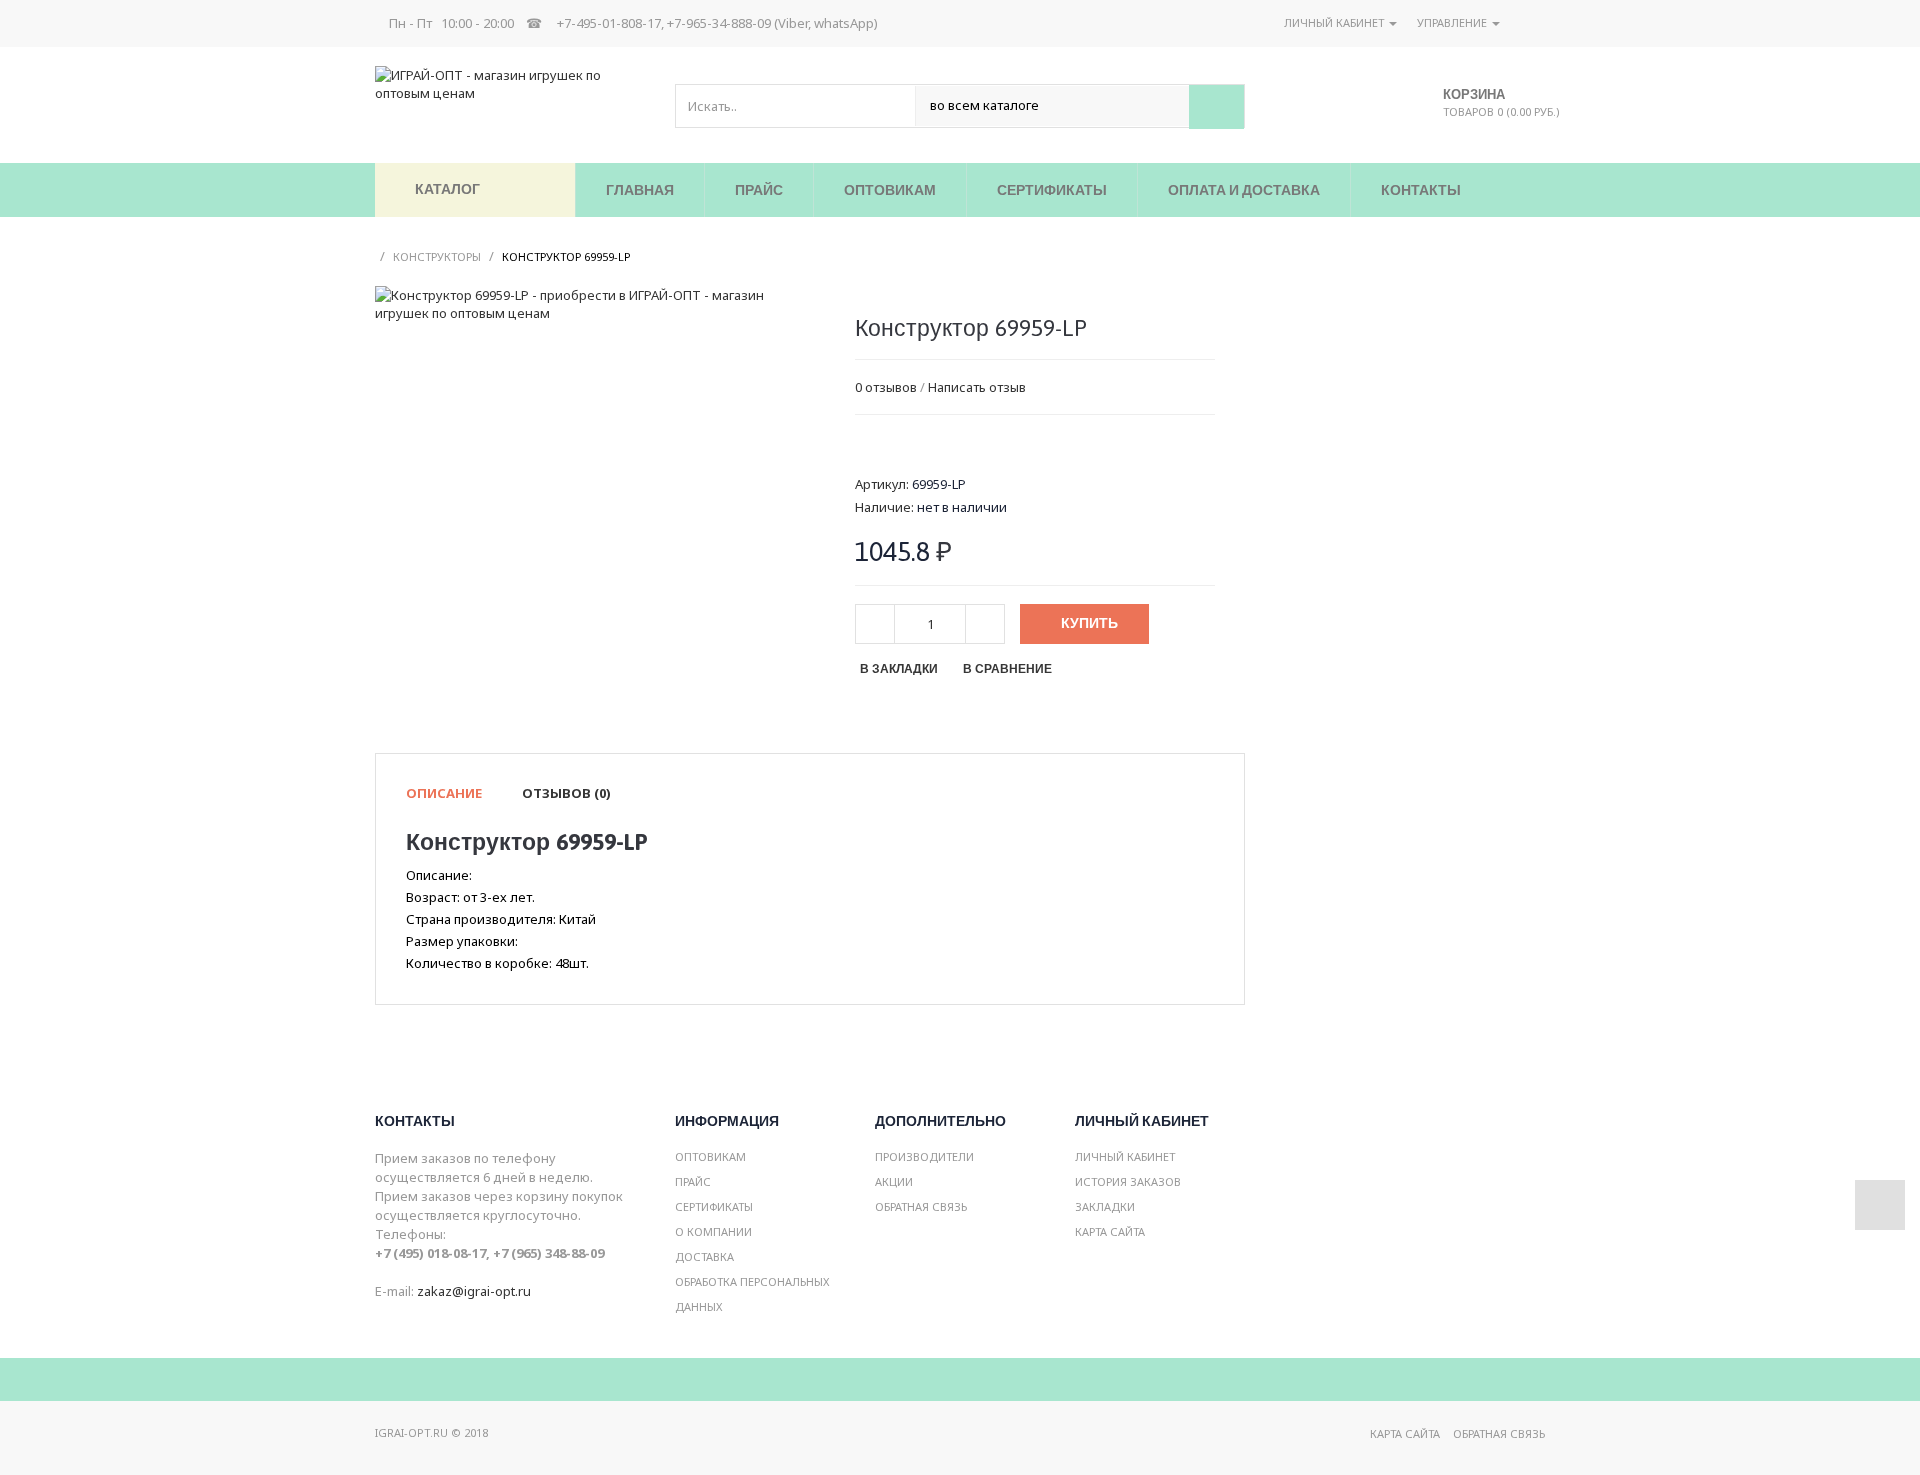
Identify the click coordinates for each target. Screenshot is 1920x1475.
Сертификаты (714, 1206)
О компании (713, 1231)
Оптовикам (710, 1156)
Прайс (693, 1181)
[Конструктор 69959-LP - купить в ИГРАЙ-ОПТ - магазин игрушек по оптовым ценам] (585, 303)
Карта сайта (1110, 1231)
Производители (924, 1156)
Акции (894, 1181)
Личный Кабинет (1125, 1156)
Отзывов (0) (566, 793)
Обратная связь (921, 1206)
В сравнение (1007, 669)
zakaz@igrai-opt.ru (474, 1291)
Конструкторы (437, 256)
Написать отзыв (977, 387)
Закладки (1105, 1206)
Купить (1089, 623)
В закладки (899, 669)
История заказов (1128, 1181)
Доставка (704, 1256)
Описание (444, 793)
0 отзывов (886, 387)
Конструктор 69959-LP (566, 256)
